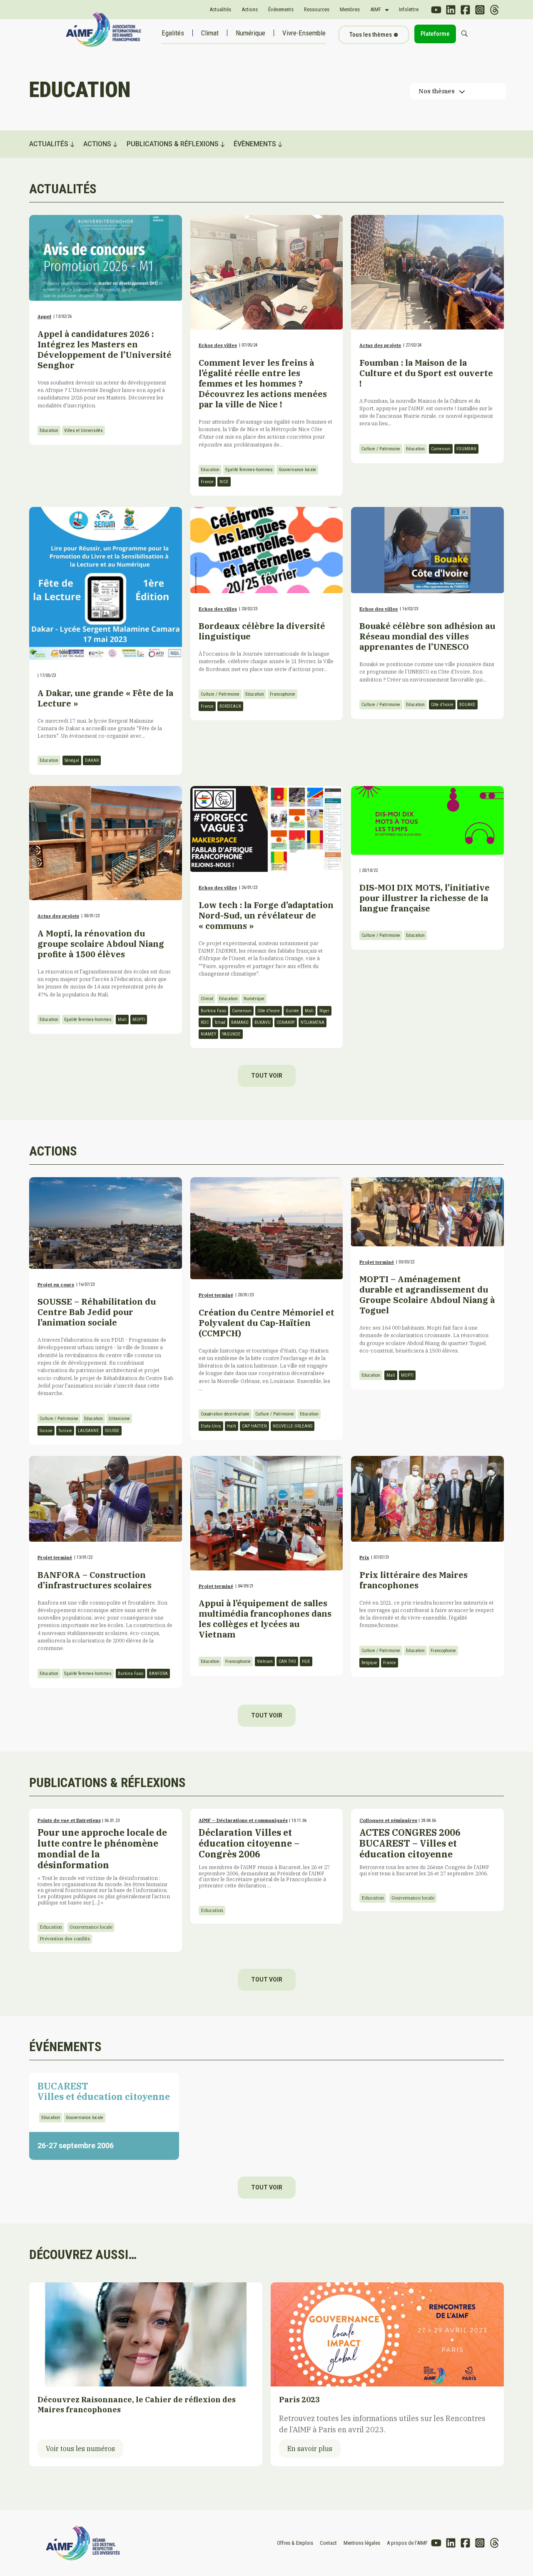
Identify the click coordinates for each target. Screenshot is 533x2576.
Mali (122, 1020)
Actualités (220, 9)
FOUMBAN (466, 449)
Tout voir (267, 1076)
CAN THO (287, 1661)
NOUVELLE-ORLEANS (293, 1426)
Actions (250, 9)
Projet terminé (216, 1295)
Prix (364, 1558)
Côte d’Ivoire (442, 705)
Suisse (46, 1431)
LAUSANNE (88, 1431)
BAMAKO (240, 1022)
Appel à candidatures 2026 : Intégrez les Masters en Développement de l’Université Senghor (105, 349)
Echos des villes (218, 345)
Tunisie (65, 1431)
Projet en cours (56, 1285)
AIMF (376, 9)
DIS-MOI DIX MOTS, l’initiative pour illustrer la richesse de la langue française (425, 898)
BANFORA (158, 1674)
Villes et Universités (83, 431)
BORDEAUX (230, 706)
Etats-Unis (211, 1426)
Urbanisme (119, 1419)
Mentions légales (362, 2543)
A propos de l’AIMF (407, 2543)
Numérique (250, 33)
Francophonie (283, 694)
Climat (210, 33)
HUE (306, 1661)
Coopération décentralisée (225, 1414)
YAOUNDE (231, 1034)
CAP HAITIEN (254, 1426)
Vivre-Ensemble (304, 33)
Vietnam (265, 1661)
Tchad (220, 1022)
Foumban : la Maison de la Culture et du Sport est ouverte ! (426, 373)
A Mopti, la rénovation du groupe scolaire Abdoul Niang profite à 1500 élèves (101, 944)
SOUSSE (112, 1431)
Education (49, 431)
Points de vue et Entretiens (69, 1820)
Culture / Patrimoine (381, 449)
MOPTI (139, 1020)
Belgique (369, 1663)
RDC (205, 1022)
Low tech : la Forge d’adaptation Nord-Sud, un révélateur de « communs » (266, 915)
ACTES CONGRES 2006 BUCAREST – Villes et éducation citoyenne (424, 1851)
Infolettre (409, 9)
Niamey (208, 1034)
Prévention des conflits (65, 1939)
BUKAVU (263, 1022)
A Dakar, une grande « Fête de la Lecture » (105, 698)
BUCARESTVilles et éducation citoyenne (104, 2091)
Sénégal (72, 760)
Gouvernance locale (297, 470)
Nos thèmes (437, 91)
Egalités (173, 33)
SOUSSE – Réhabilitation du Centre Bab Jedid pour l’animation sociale (97, 1312)
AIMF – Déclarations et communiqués (243, 1820)
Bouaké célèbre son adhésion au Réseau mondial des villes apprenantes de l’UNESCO (427, 636)
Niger (324, 1011)
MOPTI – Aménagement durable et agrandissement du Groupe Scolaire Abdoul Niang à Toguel (427, 1295)
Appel (44, 317)
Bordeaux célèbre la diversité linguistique (262, 631)
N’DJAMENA (313, 1022)
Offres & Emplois (295, 2543)
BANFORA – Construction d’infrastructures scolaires (95, 1580)
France (207, 482)
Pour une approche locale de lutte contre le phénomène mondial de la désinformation (104, 1866)
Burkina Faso (213, 1011)
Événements (281, 9)
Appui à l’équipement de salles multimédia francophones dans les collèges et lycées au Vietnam (265, 1619)
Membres (350, 9)
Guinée (292, 1011)
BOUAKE (467, 705)
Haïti (232, 1426)
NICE (224, 482)
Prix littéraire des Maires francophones (413, 1580)
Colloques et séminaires (388, 1820)
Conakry (286, 1022)
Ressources (317, 9)
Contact (328, 2543)
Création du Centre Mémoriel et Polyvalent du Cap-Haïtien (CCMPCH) (266, 1323)
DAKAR (92, 760)
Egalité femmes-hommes (249, 470)
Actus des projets (380, 345)
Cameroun (441, 449)
